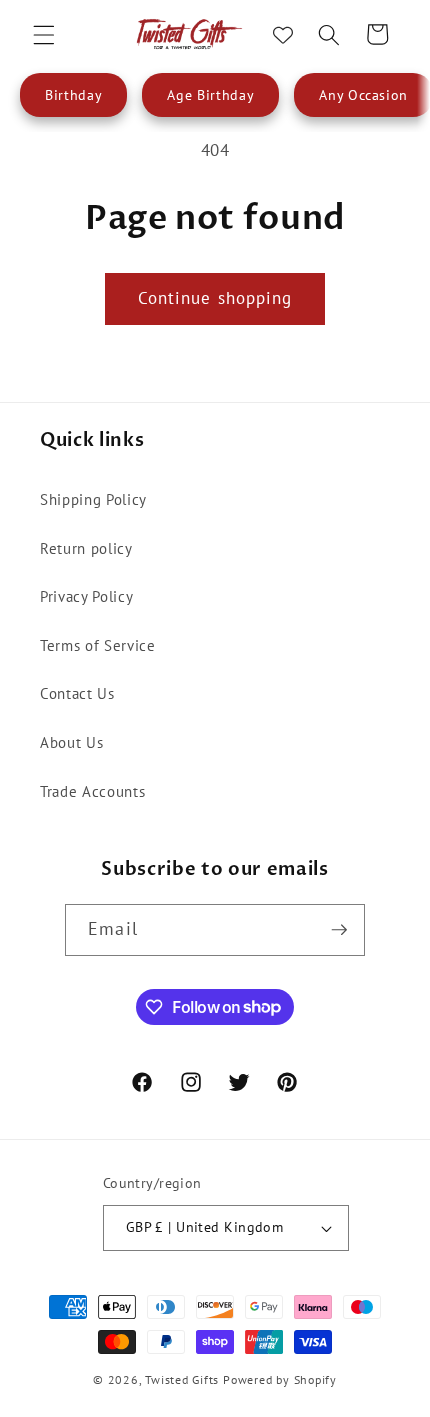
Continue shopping (215, 298)
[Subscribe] (339, 930)
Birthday (73, 95)
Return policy (86, 548)
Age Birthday (210, 95)
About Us (71, 742)
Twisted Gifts (182, 1379)
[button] (44, 34)
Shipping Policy (93, 499)
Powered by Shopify (280, 1379)
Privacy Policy (86, 596)
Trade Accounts (92, 791)
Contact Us (77, 693)
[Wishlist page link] (283, 35)
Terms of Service (98, 645)
